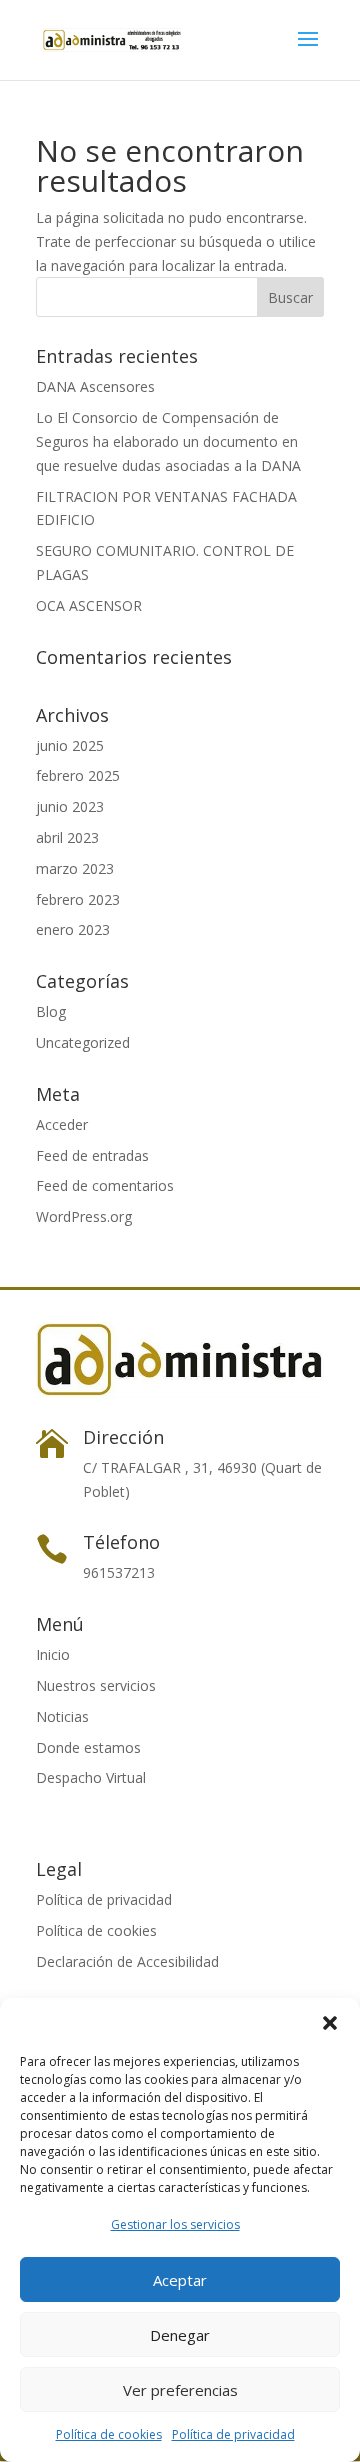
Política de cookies (109, 2434)
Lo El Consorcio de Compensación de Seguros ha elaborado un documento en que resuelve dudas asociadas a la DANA (170, 441)
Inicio (53, 1654)
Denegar (180, 2335)
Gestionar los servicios (175, 2224)
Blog (51, 1011)
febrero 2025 (78, 775)
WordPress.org (84, 1216)
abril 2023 (67, 837)
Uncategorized (83, 1042)
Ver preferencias (180, 2390)
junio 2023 (70, 806)
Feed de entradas (92, 1155)
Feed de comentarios (105, 1185)
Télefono (121, 1542)
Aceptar (180, 2280)
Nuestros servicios (96, 1685)
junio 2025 (70, 745)
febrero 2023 (78, 899)
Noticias (62, 1716)
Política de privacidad (233, 2434)
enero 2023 (73, 929)
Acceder (62, 1124)
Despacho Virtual (91, 1777)
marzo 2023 (75, 868)
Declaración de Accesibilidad (127, 1961)
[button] (330, 2023)
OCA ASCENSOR (89, 605)
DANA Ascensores (95, 386)
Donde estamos (88, 1747)
